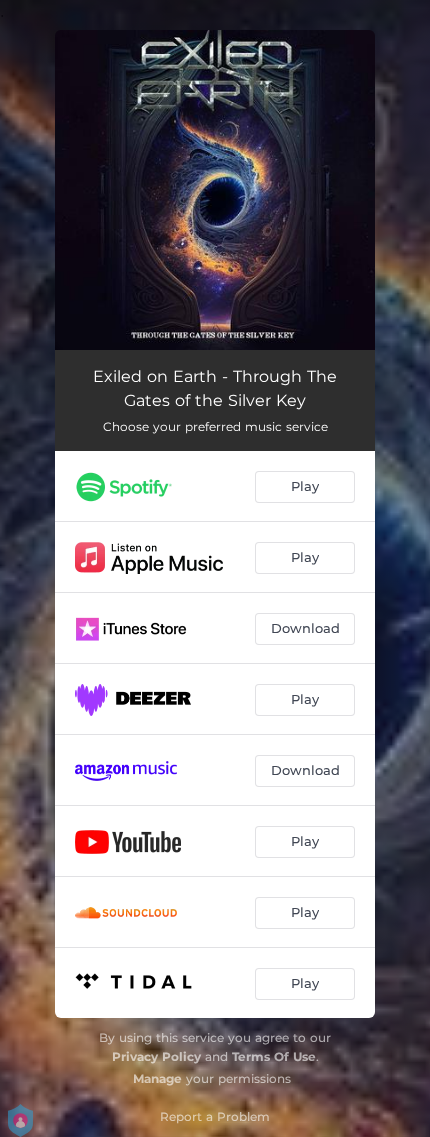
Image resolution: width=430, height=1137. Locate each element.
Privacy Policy (156, 1056)
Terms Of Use (274, 1056)
